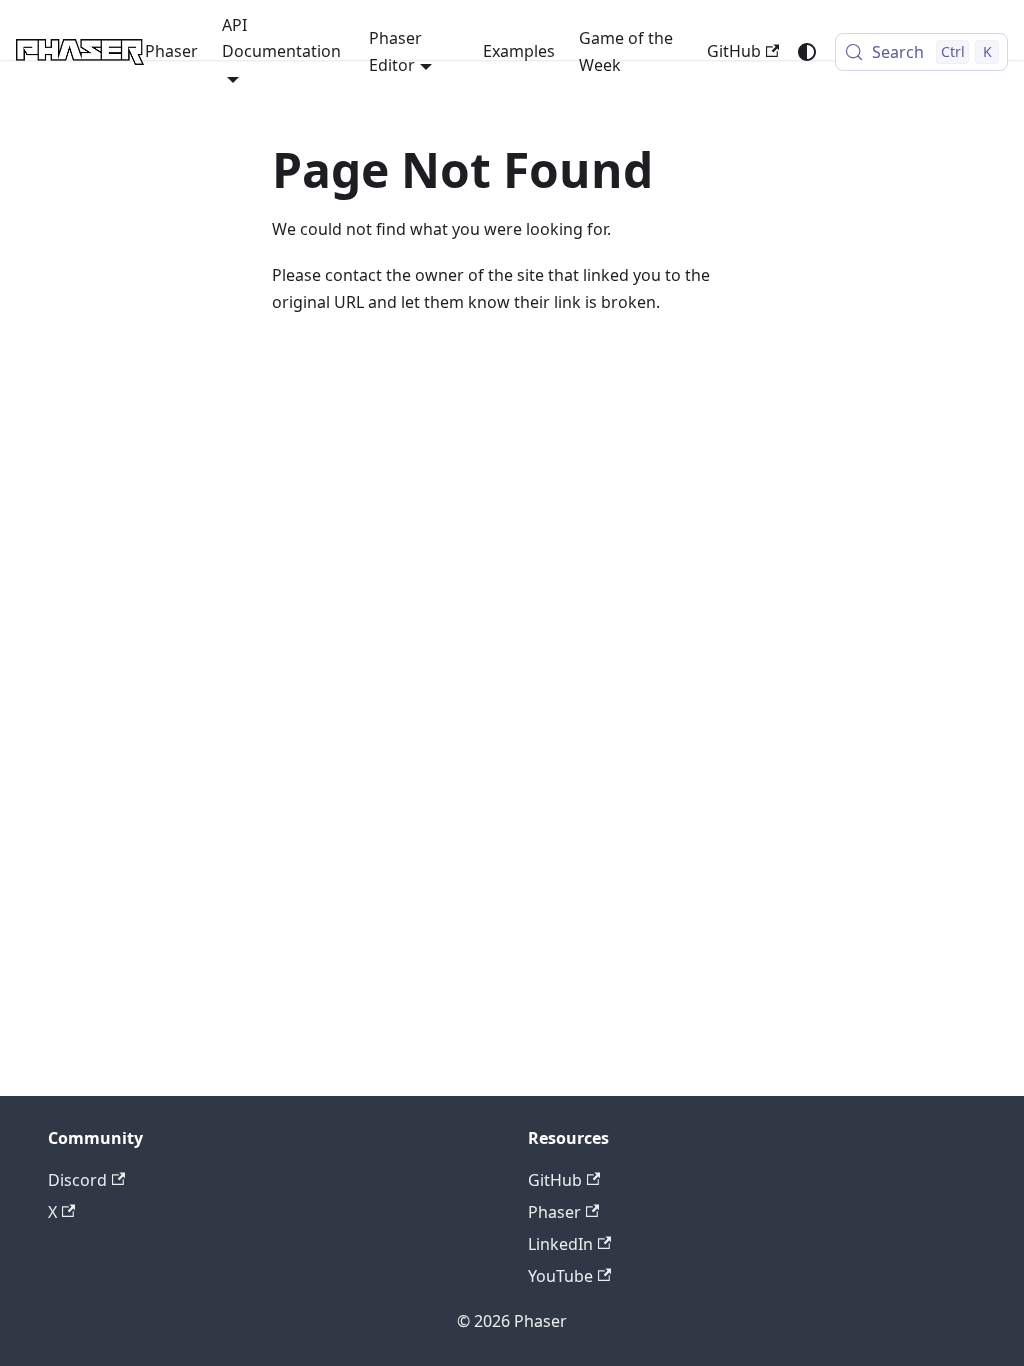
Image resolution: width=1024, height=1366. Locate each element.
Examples (519, 51)
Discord (77, 1180)
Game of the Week (626, 51)
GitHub (734, 51)
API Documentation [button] (281, 38)
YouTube (560, 1276)
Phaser (171, 51)
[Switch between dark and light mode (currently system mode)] (807, 52)
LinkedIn (560, 1244)
